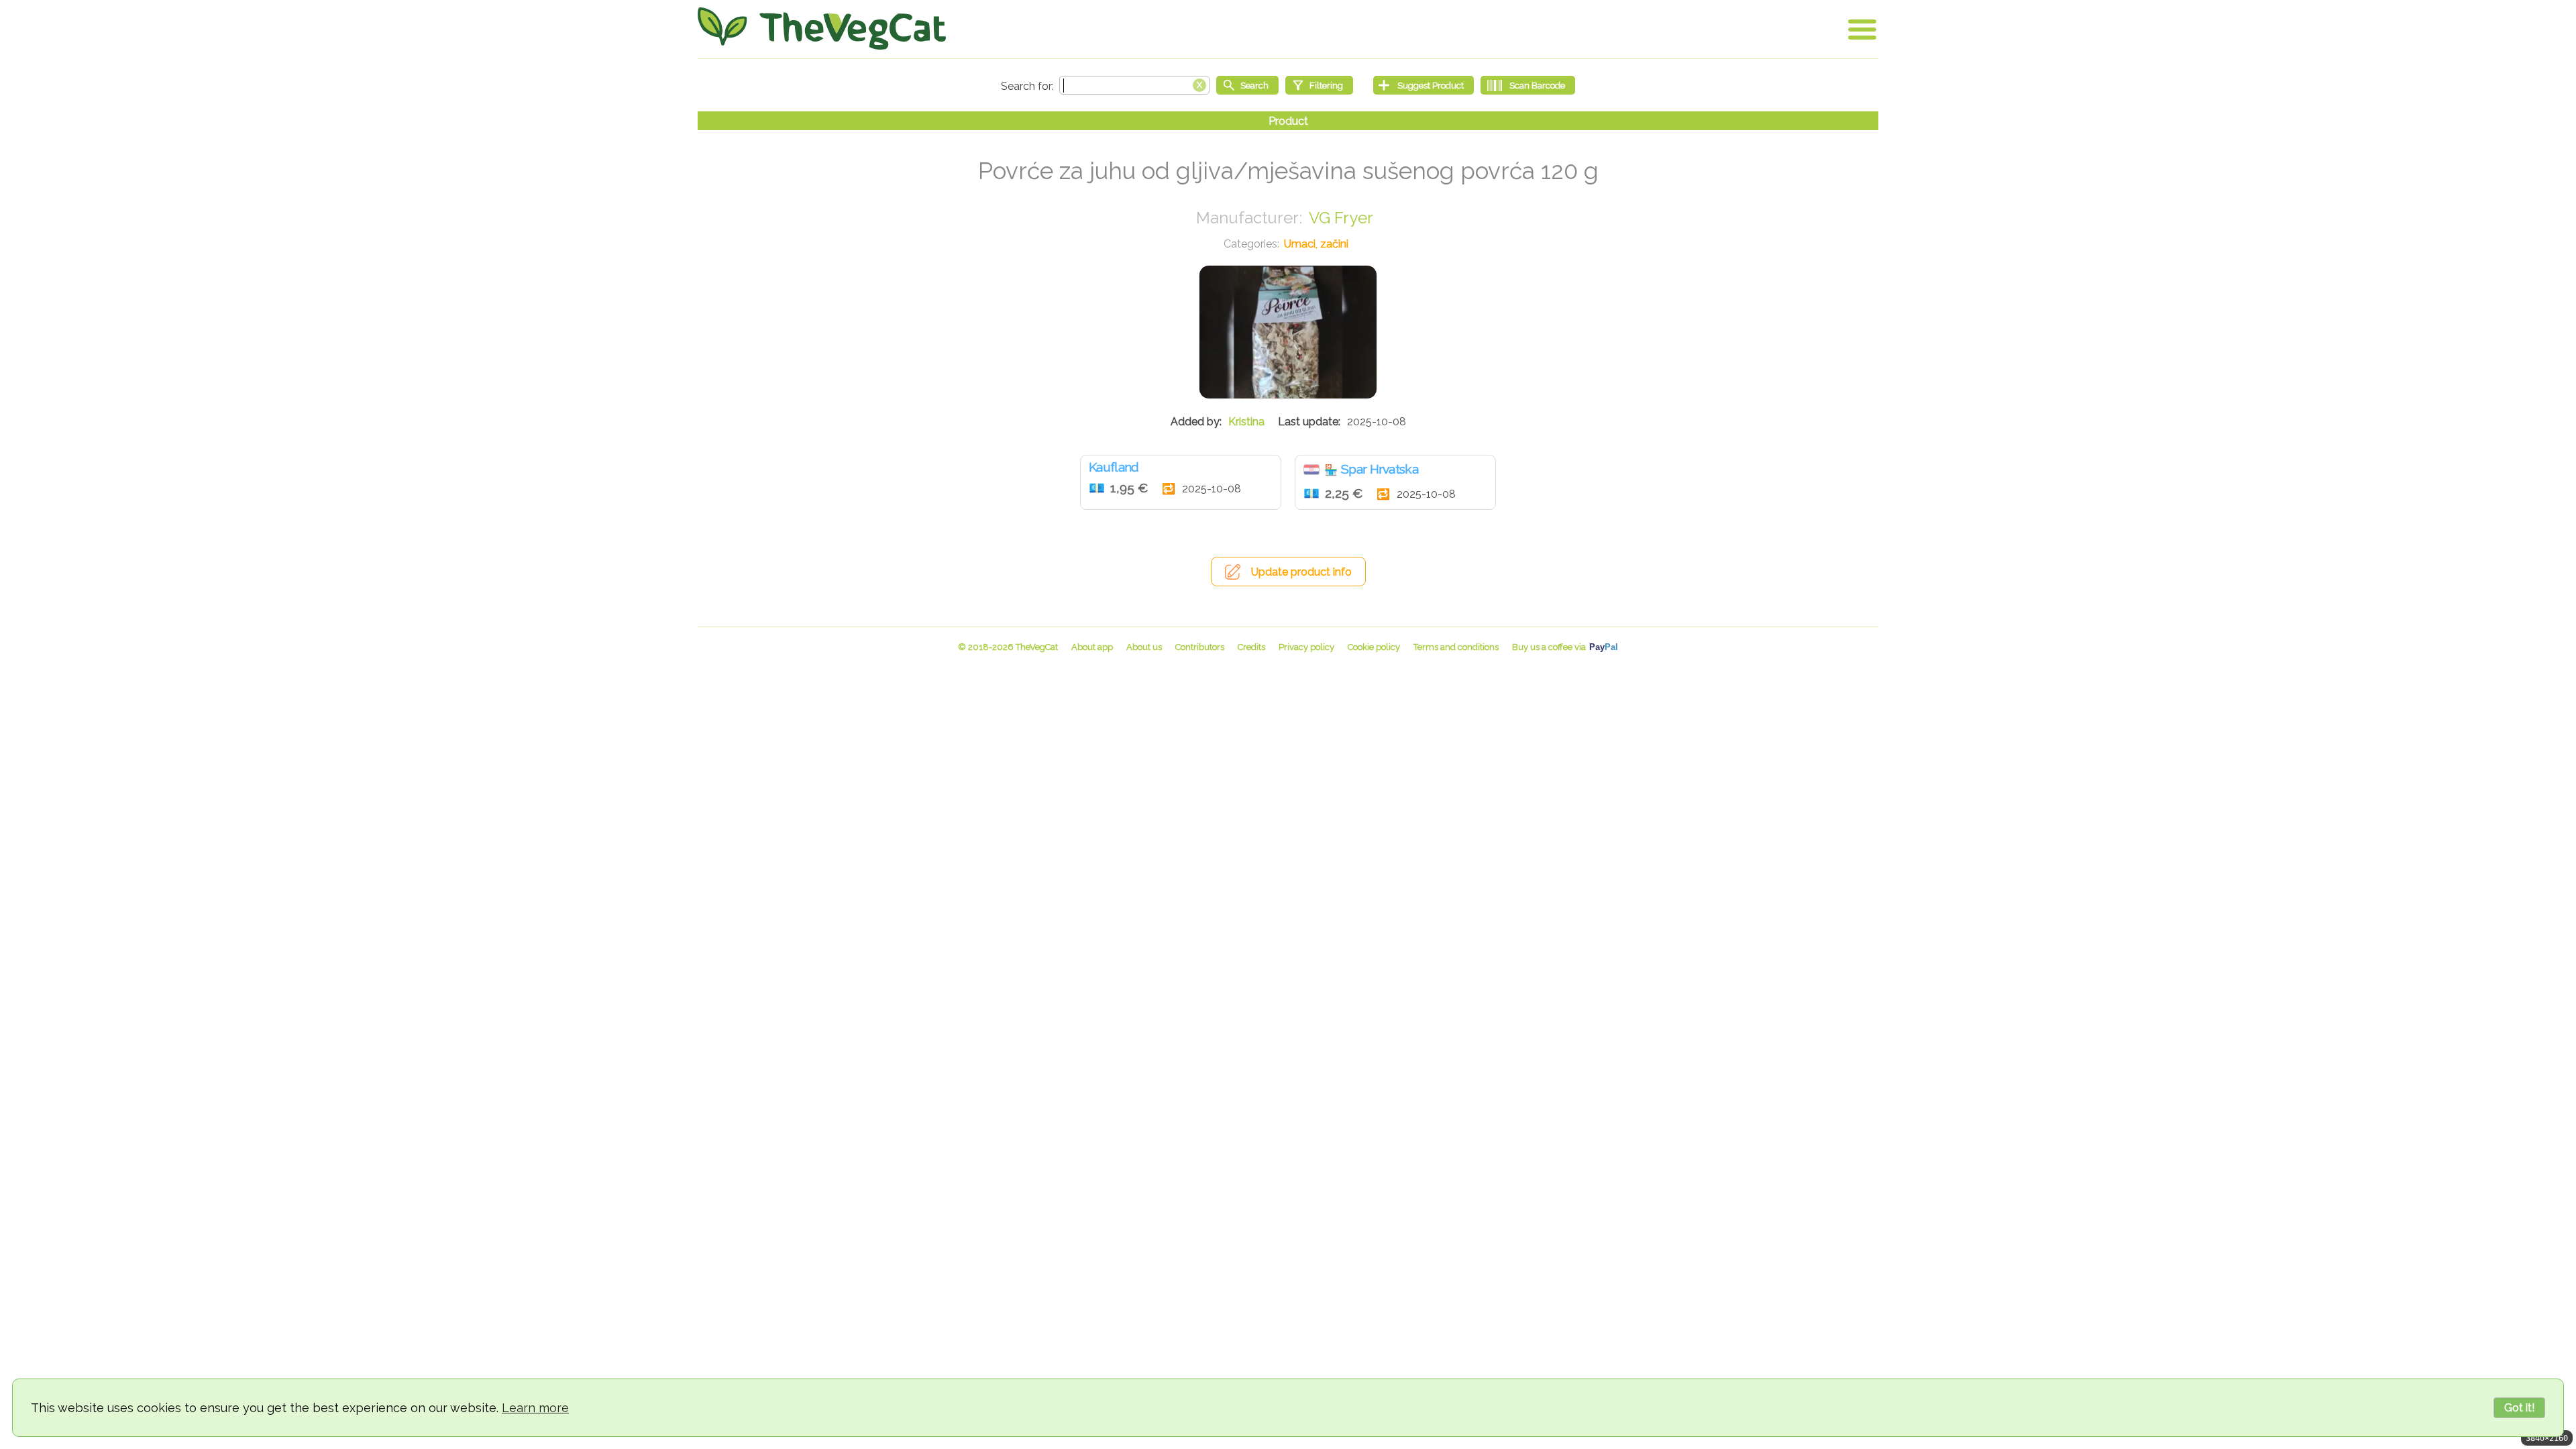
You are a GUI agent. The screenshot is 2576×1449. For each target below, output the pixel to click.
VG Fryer (1341, 218)
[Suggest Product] (1424, 85)
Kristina (1246, 422)
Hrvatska (1311, 470)
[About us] (1144, 647)
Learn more (535, 1408)
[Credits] (1251, 647)
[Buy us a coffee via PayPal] (1565, 647)
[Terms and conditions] (1456, 647)
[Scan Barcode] (1528, 85)
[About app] (1092, 647)
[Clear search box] (1199, 84)
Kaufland (1114, 467)
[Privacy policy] (1306, 647)
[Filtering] (1319, 85)
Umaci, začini (1316, 244)
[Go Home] (822, 29)
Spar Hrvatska (1380, 469)
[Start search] (1247, 85)
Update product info (1301, 572)
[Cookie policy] (1374, 647)
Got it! (2519, 1408)
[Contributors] (1200, 647)
